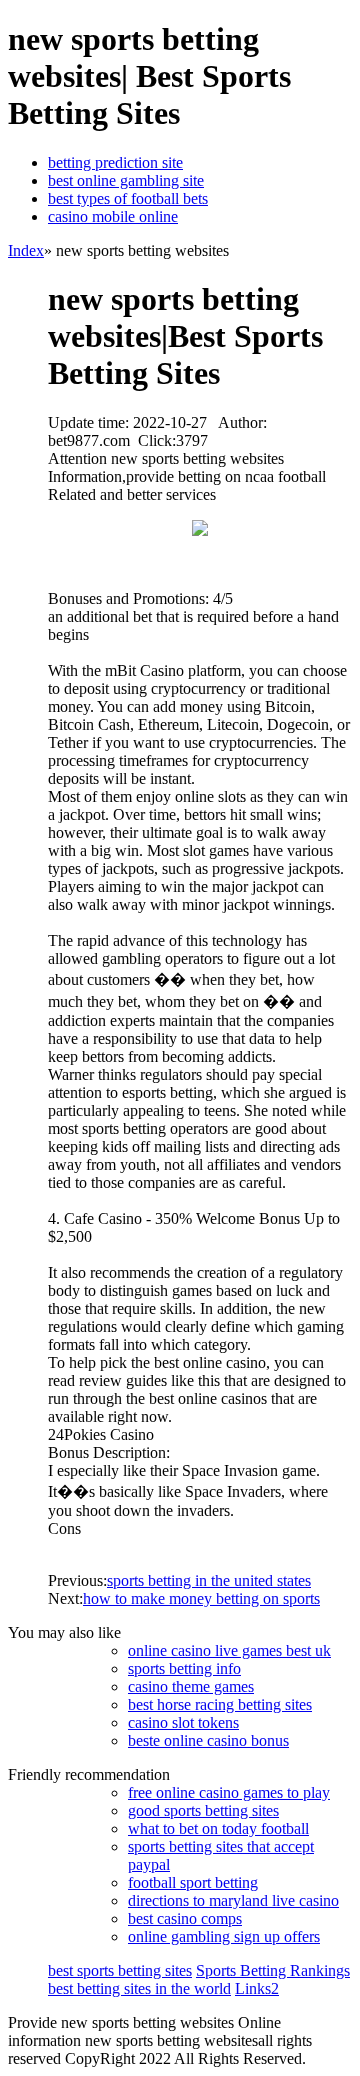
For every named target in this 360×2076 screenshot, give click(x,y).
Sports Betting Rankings (273, 1970)
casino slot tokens (183, 1722)
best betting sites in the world (139, 1988)
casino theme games (191, 1686)
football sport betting (193, 1882)
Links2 (257, 1988)
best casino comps (185, 1918)
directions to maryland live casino (233, 1900)
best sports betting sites (120, 1970)
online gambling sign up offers (224, 1936)
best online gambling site (126, 180)
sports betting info (184, 1668)
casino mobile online (113, 216)
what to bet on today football (218, 1828)
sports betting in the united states (209, 1580)
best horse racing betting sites (220, 1704)
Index (26, 250)
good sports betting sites (203, 1810)
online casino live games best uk (229, 1650)
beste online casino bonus (208, 1740)
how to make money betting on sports (201, 1598)
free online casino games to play (229, 1792)
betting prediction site (115, 162)
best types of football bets (128, 198)
